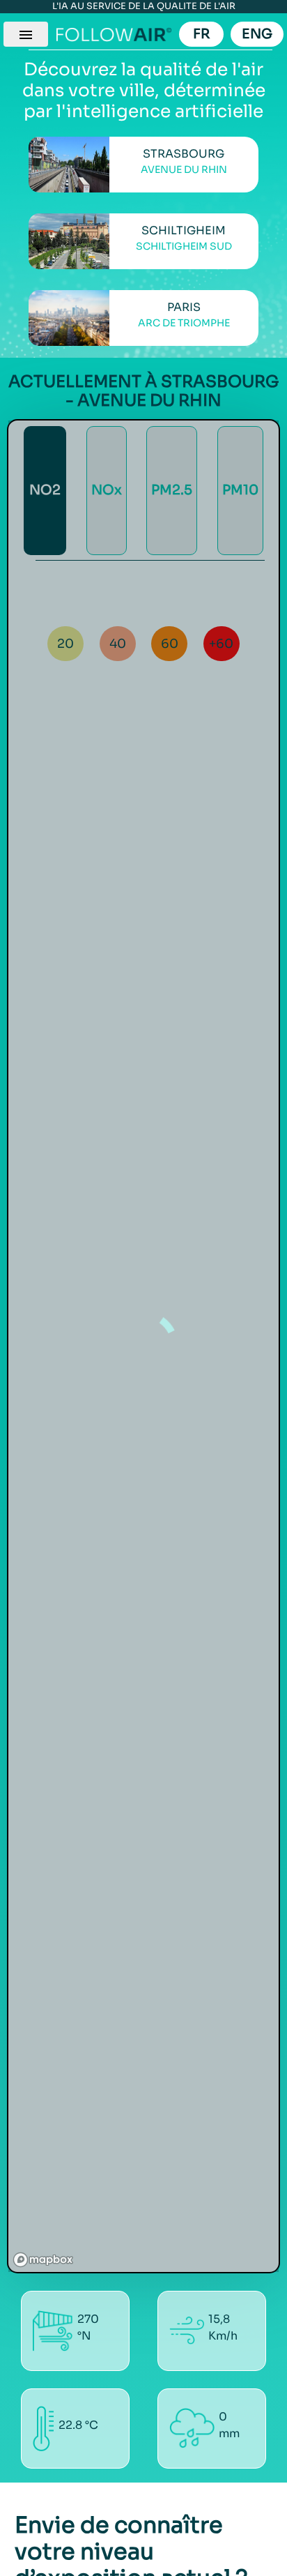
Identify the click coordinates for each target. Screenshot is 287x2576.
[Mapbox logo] (43, 2260)
